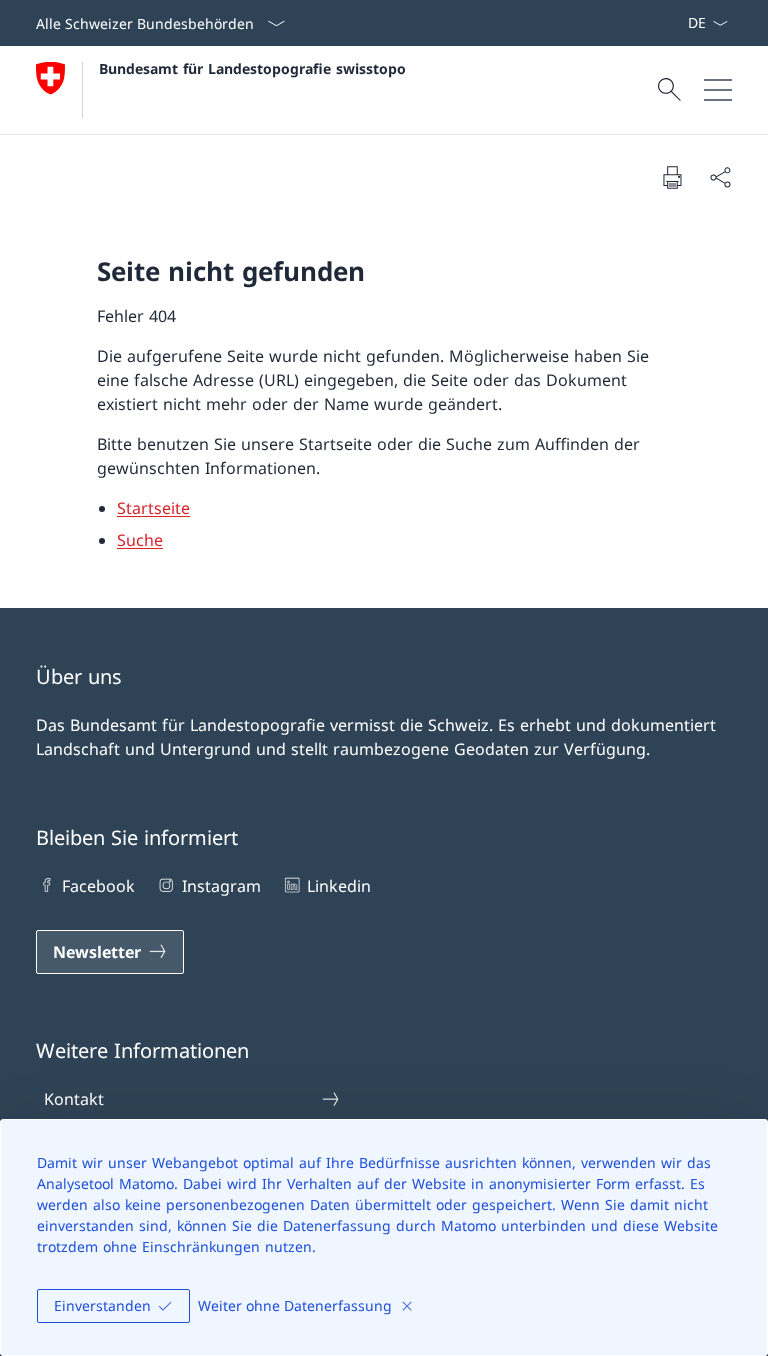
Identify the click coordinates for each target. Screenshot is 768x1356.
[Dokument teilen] (720, 177)
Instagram (221, 886)
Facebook (98, 886)
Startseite (153, 508)
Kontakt (74, 1099)
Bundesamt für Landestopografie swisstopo (252, 68)
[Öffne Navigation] (718, 90)
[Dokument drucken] (672, 177)
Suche (140, 540)
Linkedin (339, 886)
